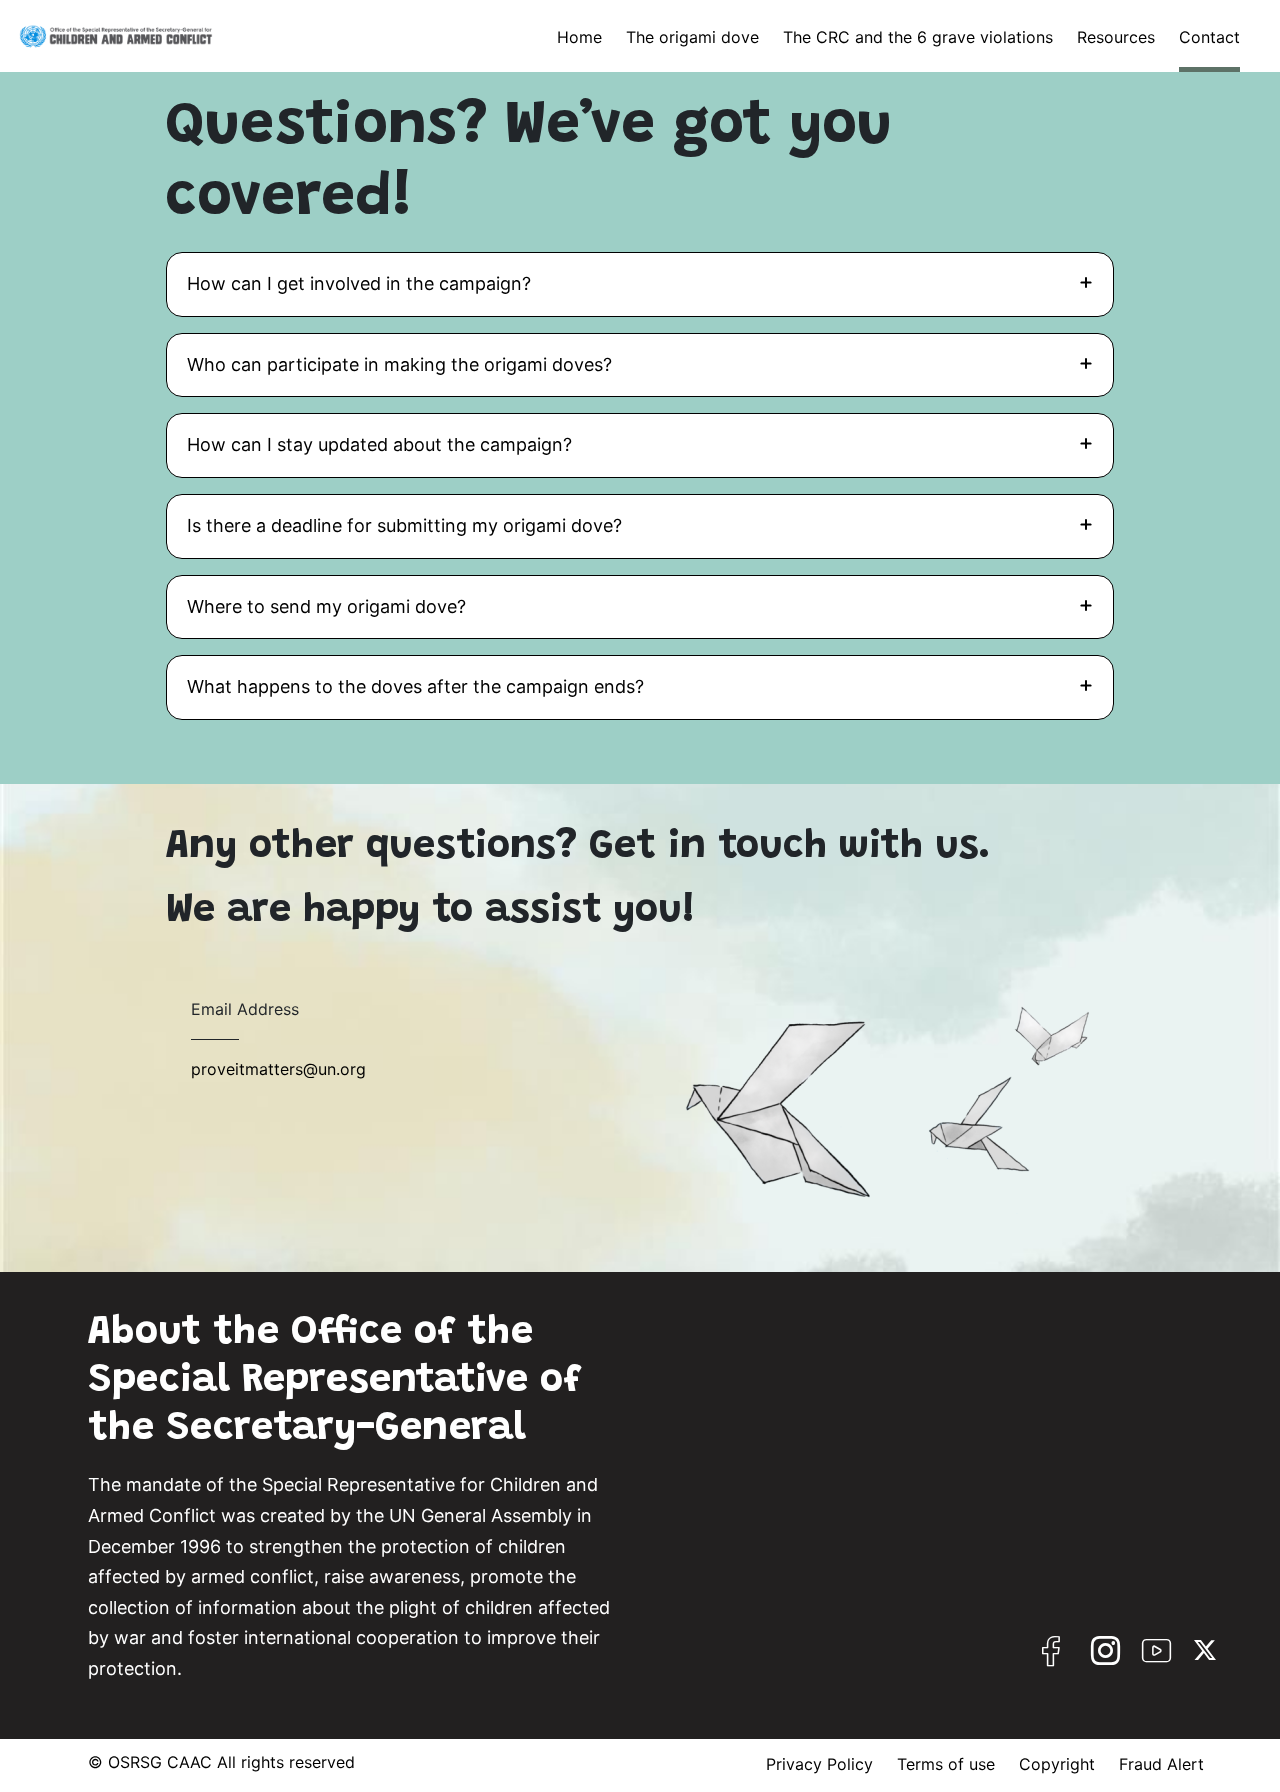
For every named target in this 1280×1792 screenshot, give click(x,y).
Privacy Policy (819, 1764)
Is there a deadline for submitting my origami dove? (404, 525)
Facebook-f (1053, 1659)
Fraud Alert (1161, 1764)
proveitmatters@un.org (278, 1069)
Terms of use (946, 1764)
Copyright (1057, 1764)
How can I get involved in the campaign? (359, 283)
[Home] (116, 36)
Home (579, 37)
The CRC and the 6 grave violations (918, 37)
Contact (1209, 37)
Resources (1116, 37)
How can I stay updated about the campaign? (379, 444)
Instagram (1106, 1659)
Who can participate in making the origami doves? (399, 364)
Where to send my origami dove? (326, 606)
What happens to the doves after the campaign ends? (415, 686)
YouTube (1159, 1659)
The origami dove (692, 37)
